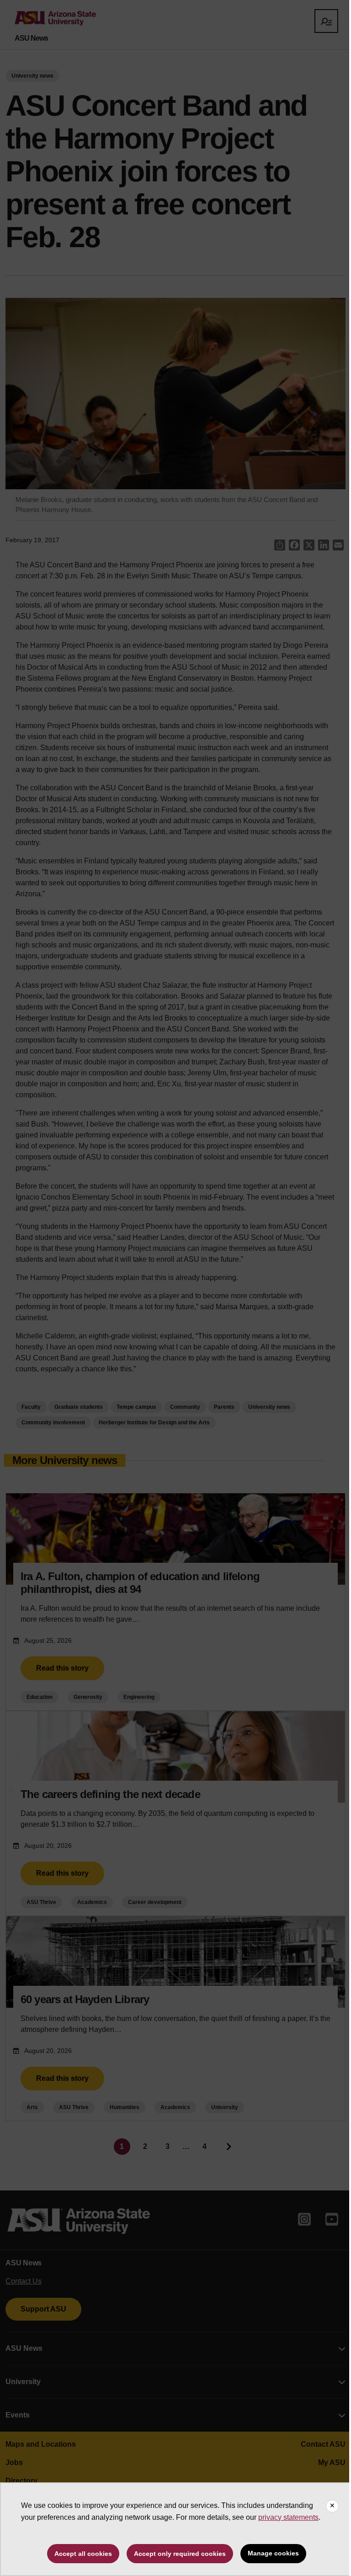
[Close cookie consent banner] (332, 2506)
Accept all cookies (83, 2554)
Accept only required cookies (180, 2554)
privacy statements (288, 2517)
